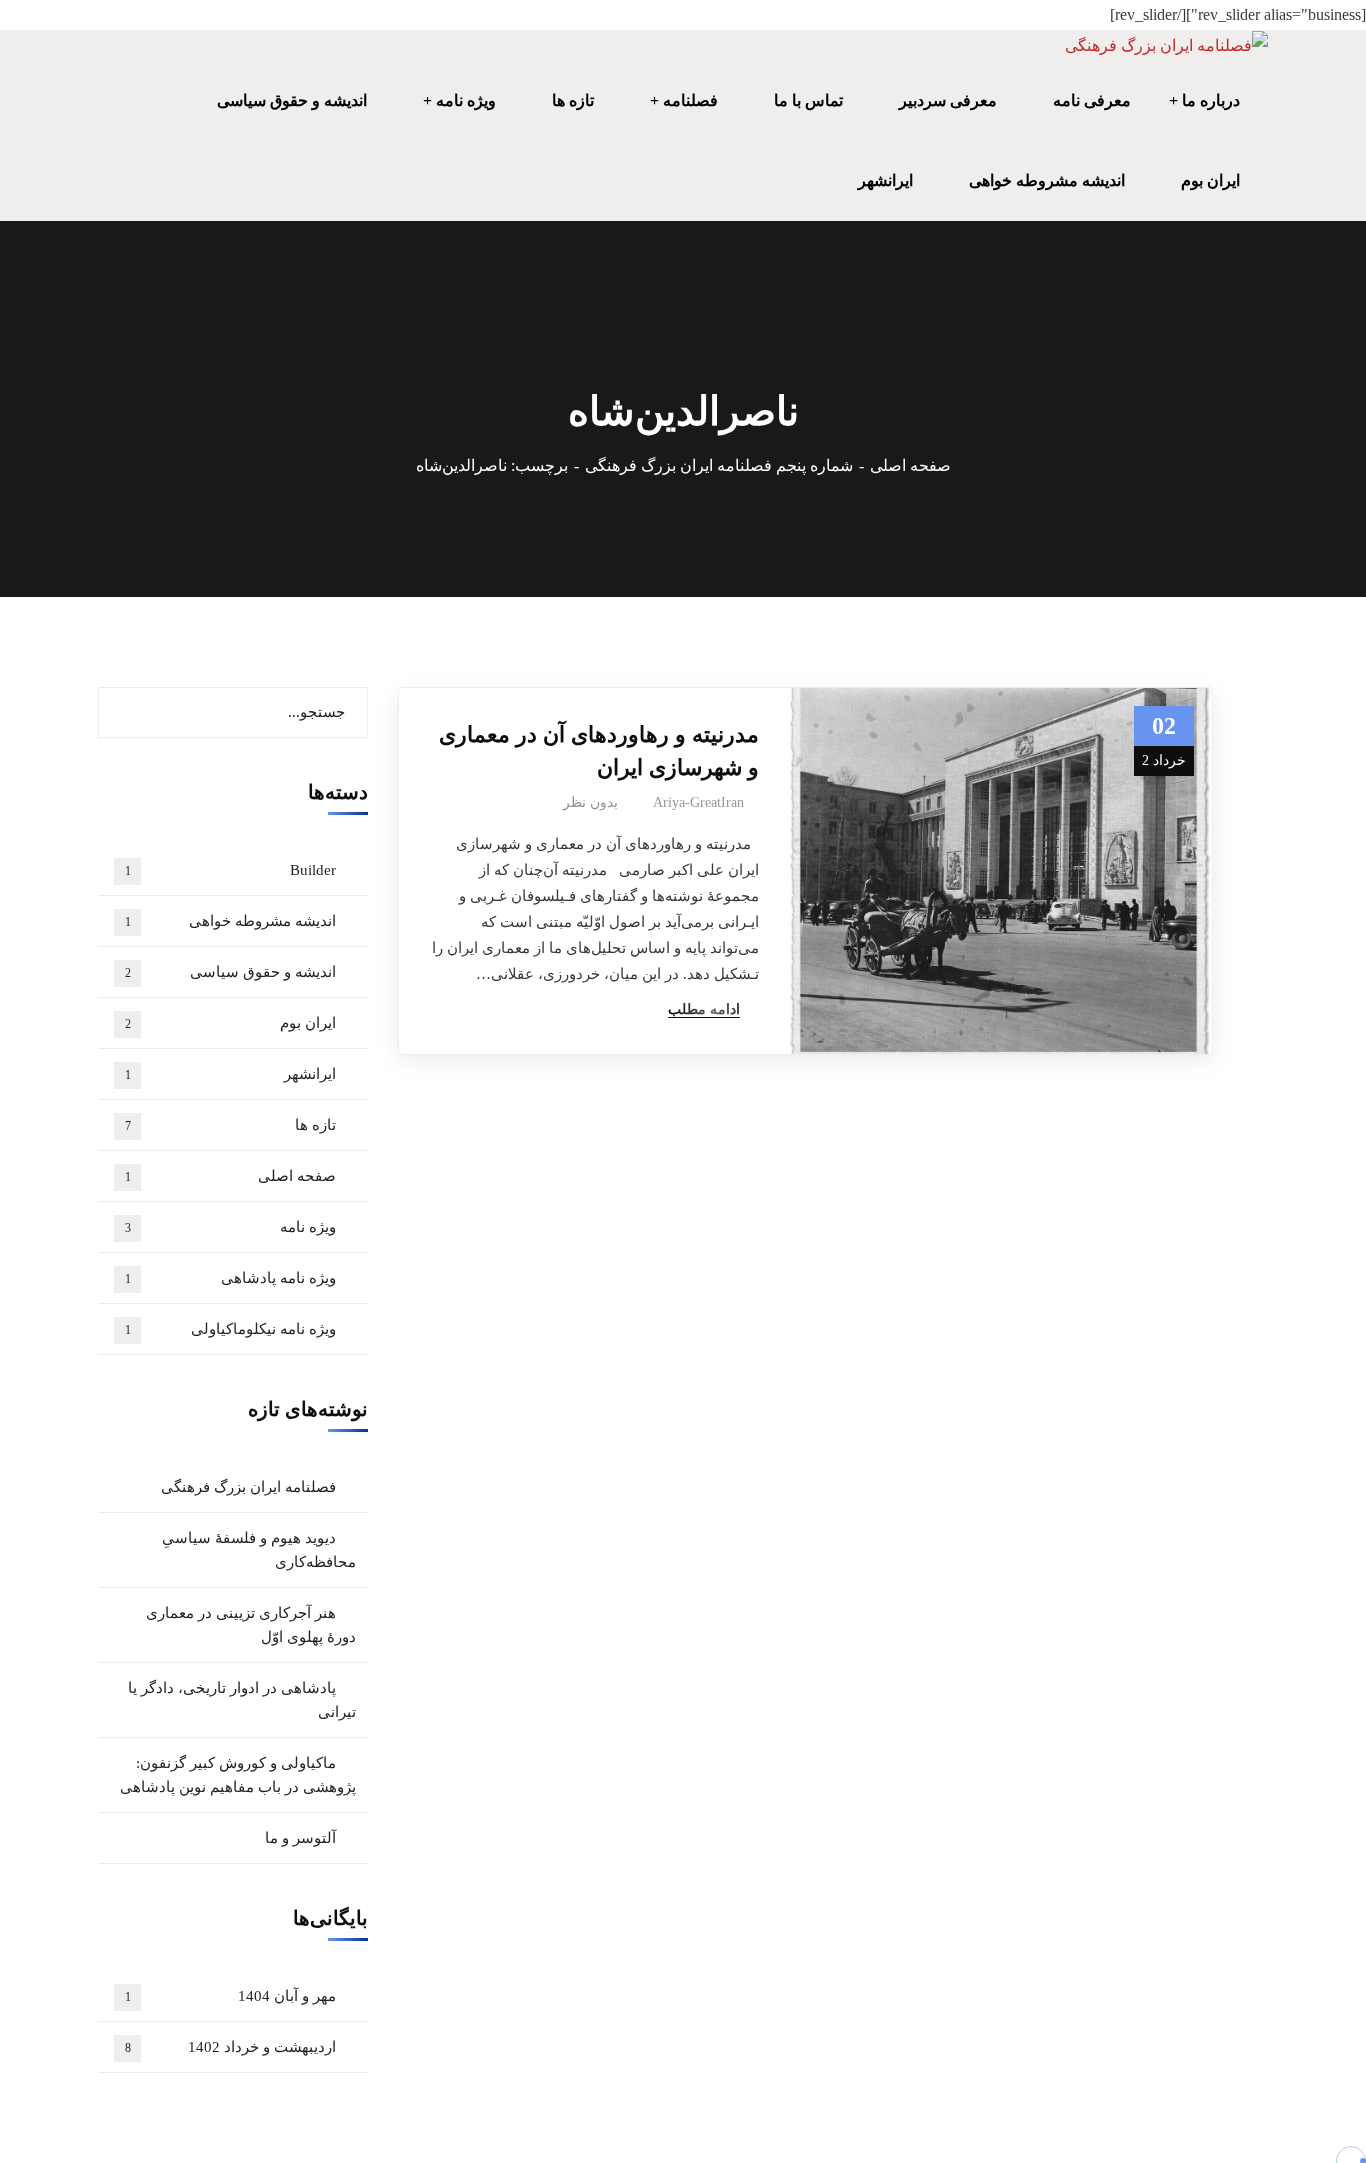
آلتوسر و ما (300, 1838)
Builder (231, 870)
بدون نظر (590, 802)
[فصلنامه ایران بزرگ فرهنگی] (1166, 45)
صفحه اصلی (910, 465)
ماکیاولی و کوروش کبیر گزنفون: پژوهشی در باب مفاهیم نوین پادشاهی (238, 1775)
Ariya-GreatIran (698, 802)
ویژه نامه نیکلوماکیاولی (231, 1329)
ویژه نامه (231, 1227)
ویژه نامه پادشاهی (231, 1278)
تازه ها (231, 1125)
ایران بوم (231, 1023)
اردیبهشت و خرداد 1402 (231, 2047)
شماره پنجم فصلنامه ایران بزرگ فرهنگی (719, 465)
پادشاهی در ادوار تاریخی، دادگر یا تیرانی (242, 1700)
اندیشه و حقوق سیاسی (231, 972)
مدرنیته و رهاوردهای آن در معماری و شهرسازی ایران (599, 751)
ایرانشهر (231, 1074)
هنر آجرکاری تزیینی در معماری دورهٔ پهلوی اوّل (251, 1625)
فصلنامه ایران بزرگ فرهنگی (248, 1487)
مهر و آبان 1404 (231, 1996)
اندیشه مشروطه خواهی (231, 921)
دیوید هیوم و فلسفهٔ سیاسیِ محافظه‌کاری (259, 1550)
